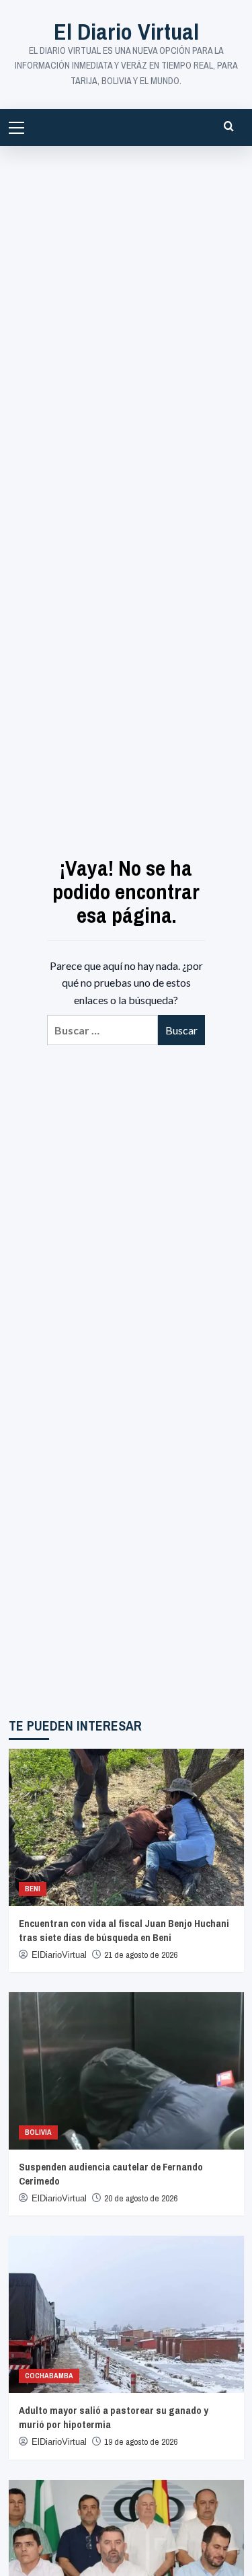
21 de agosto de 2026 (141, 1955)
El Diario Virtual (126, 32)
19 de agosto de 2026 (141, 2442)
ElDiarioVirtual (59, 1955)
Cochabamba (49, 2376)
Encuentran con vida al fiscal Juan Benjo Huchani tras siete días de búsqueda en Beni (124, 1930)
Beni (33, 1889)
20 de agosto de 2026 (141, 2198)
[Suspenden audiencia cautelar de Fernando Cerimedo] (126, 2071)
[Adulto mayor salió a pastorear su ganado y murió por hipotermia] (126, 2314)
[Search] (229, 126)
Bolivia (38, 2132)
